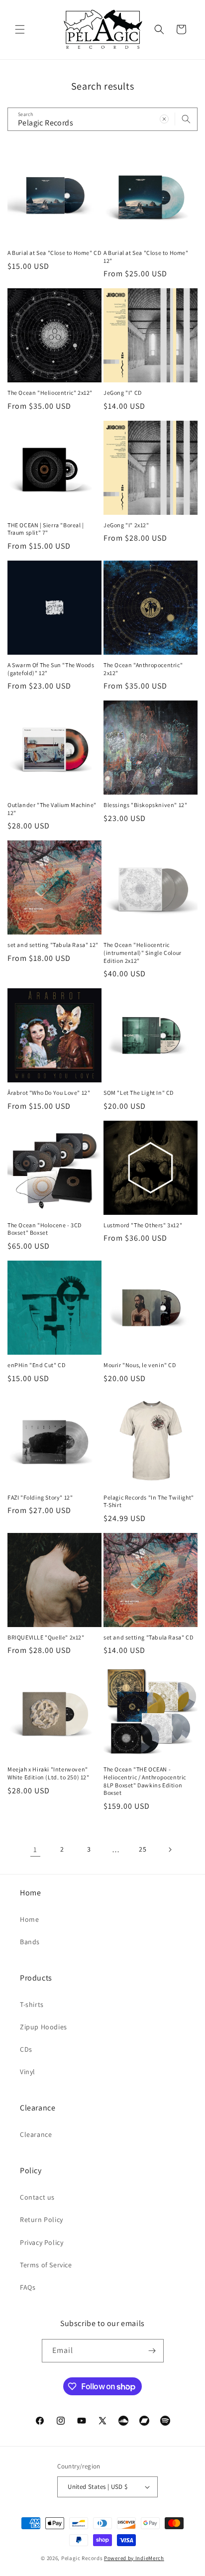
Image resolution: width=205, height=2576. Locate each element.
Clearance (36, 2134)
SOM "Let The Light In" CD (139, 1093)
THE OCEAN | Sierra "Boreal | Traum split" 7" (46, 529)
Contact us (37, 2197)
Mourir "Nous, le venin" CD (140, 1365)
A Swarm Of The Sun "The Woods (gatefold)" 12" (51, 669)
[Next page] (170, 1850)
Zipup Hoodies (44, 2027)
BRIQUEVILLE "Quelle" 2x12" (46, 1637)
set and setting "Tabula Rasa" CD (148, 1637)
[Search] (186, 119)
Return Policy (42, 2220)
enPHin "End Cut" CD (36, 1365)
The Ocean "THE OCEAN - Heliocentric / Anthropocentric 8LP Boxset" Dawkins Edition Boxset (145, 1781)
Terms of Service (46, 2265)
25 (143, 1849)
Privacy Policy (42, 2242)
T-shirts (32, 2004)
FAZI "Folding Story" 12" (40, 1497)
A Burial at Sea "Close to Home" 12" (146, 257)
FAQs (28, 2287)
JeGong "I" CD (123, 393)
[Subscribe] (152, 2351)
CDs (26, 2049)
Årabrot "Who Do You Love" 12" (49, 1093)
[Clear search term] (164, 119)
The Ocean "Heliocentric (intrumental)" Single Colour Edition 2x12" (143, 952)
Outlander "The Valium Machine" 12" (52, 809)
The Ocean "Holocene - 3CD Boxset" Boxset (45, 1229)
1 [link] (35, 1849)
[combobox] (102, 119)
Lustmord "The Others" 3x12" (143, 1225)
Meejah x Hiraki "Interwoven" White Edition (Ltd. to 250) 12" (49, 1773)
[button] (20, 29)
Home (29, 1919)
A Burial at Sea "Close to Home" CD (54, 253)
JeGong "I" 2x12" (126, 525)
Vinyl (28, 2072)
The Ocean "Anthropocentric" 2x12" (143, 669)
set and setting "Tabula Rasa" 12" (53, 945)
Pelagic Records (82, 2558)
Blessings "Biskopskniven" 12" (145, 805)
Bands (30, 1942)
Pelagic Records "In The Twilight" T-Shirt (149, 1501)
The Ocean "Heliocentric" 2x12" (50, 393)
